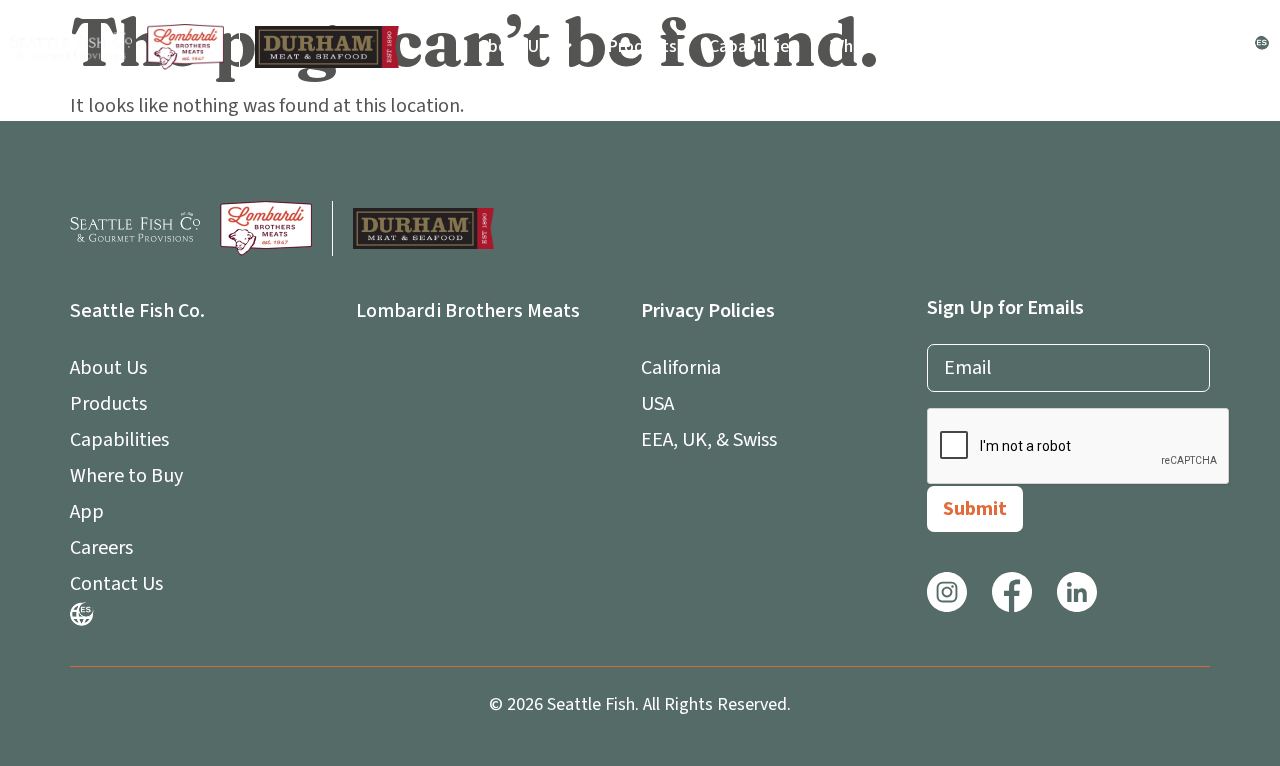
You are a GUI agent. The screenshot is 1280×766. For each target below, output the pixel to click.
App (980, 46)
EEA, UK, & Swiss (709, 440)
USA (657, 404)
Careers (1084, 46)
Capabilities (753, 46)
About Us (513, 46)
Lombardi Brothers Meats (468, 311)
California (681, 368)
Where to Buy (882, 46)
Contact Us (1188, 46)
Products (642, 46)
